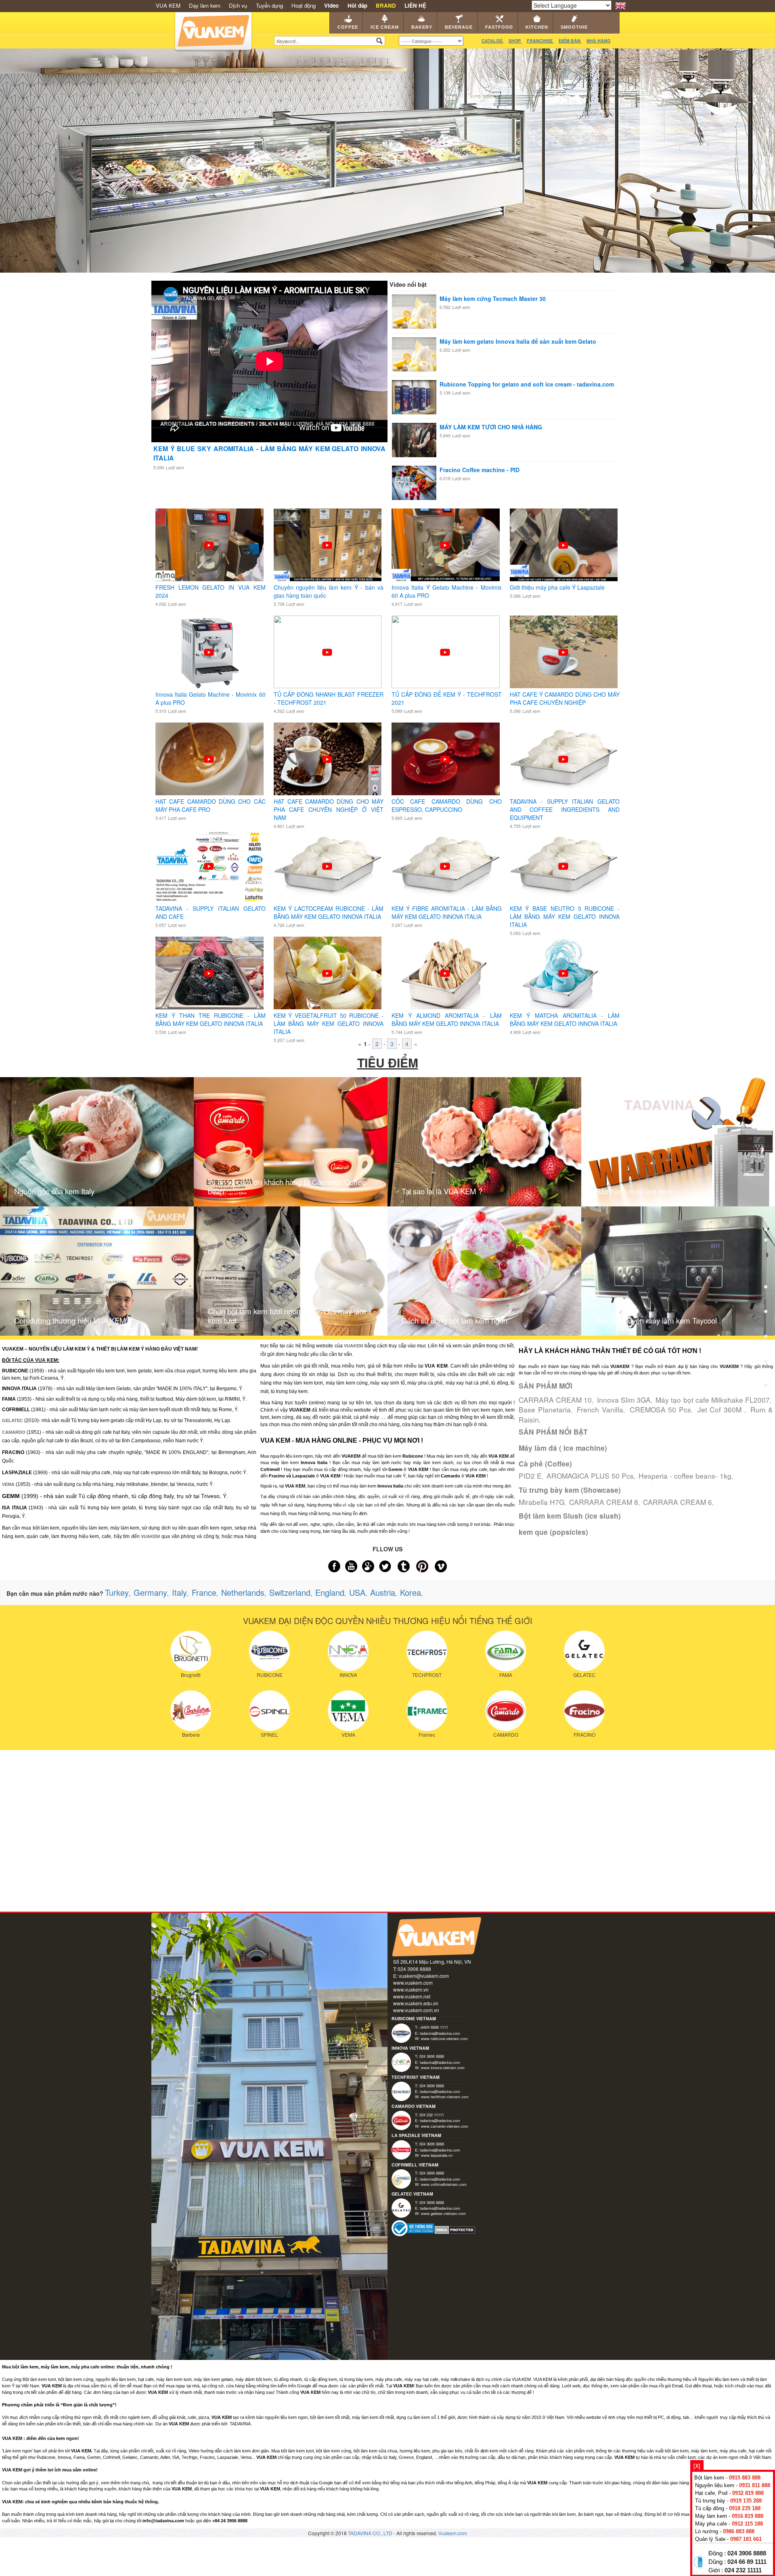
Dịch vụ (238, 5)
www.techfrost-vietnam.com (445, 2097)
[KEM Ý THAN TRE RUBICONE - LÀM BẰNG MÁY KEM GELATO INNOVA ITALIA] (209, 973)
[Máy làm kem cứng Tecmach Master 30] (414, 311)
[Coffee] (766, 1189)
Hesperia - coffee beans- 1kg (685, 1476)
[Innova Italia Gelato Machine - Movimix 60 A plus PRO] (209, 651)
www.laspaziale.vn (437, 2155)
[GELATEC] (584, 1650)
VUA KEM (168, 5)
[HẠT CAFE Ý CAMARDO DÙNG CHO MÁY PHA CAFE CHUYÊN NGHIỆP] (563, 651)
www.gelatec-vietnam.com (443, 2213)
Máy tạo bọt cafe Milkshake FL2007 (713, 1400)
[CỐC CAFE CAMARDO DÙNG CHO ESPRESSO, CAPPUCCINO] (445, 759)
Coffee (348, 27)
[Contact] (766, 1387)
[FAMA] (506, 1650)
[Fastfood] (766, 1289)
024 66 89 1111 (747, 2562)
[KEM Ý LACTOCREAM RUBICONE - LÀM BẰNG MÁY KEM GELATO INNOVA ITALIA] (327, 866)
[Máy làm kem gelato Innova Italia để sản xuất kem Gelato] (414, 353)
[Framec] (427, 1710)
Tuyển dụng (269, 5)
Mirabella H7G (541, 1502)
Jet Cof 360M (721, 1409)
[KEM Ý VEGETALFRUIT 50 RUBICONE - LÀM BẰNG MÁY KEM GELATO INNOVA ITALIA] (327, 973)
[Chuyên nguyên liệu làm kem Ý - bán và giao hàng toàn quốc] (327, 544)
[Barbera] (191, 1710)
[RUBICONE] (269, 1650)
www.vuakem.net (412, 1996)
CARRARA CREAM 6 (678, 1502)
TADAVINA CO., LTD (371, 2533)
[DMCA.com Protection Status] (455, 2229)
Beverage (459, 27)
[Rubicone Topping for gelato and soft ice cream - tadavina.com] (414, 396)
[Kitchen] (766, 1314)
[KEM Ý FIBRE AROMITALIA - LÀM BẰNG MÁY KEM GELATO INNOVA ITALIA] (445, 866)
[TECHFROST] (427, 1650)
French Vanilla (600, 1409)
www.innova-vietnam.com (443, 2068)
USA (357, 1592)
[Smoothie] (766, 1339)
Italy (179, 1592)
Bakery (422, 27)
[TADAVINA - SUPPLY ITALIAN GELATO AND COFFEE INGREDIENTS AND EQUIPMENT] (563, 759)
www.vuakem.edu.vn (416, 2003)
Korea (411, 1592)
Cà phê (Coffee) (545, 1464)
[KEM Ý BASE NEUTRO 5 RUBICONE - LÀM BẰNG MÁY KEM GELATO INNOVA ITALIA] (563, 866)
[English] (621, 5)
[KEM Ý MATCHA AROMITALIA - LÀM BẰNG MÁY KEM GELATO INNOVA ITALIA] (563, 973)
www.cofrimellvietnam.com (444, 2184)
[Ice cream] (766, 1214)
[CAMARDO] (506, 1710)
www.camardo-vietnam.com (445, 2126)
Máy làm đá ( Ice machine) (563, 1448)
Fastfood (499, 27)
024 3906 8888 (747, 2553)
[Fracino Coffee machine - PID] (414, 482)
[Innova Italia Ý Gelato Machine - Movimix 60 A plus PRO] (445, 544)
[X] (697, 2466)
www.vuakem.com (413, 1982)
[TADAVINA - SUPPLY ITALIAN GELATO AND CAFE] (209, 866)
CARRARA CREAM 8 (604, 1502)
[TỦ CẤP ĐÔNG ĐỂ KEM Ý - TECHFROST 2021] (445, 651)
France (204, 1592)
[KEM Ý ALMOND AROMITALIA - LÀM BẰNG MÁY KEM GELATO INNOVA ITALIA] (445, 973)
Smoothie (574, 27)
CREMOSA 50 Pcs (661, 1409)
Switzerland (290, 1592)
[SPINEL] (269, 1710)
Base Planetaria (545, 1409)
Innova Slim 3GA (624, 1400)
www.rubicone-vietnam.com (444, 2038)
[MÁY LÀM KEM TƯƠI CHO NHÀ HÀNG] (414, 439)
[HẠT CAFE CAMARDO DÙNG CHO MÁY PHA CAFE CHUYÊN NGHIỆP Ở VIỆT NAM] (327, 759)
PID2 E (530, 1476)
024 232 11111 (743, 2570)
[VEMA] (348, 1710)
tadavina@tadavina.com (440, 2033)
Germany (150, 1592)
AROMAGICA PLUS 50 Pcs (590, 1476)
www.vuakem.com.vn (416, 2010)
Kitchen (537, 27)
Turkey (117, 1592)
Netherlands (243, 1592)
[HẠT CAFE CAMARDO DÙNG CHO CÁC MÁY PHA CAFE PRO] (209, 759)
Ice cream (385, 27)
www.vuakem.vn (411, 1989)
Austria (383, 1592)
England (330, 1592)
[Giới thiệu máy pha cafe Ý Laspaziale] (563, 544)
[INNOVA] (348, 1650)
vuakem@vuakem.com (424, 1976)
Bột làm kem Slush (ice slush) (570, 1516)
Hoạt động (304, 5)
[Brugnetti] (191, 1650)
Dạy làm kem (205, 5)
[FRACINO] (584, 1710)
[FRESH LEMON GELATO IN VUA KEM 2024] (209, 544)
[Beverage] (766, 1264)
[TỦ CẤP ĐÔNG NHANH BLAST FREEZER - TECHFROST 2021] (327, 651)
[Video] (766, 1364)
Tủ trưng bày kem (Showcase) (570, 1490)
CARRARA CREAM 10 (555, 1400)
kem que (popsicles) (553, 1532)
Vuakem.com (453, 2533)
